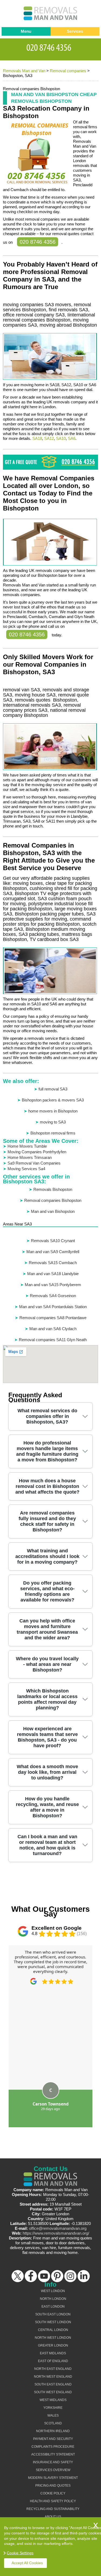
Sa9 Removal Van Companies (34, 1163)
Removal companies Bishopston (53, 1200)
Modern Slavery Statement (53, 2478)
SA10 (61, 438)
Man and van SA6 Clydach (53, 1329)
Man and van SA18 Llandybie (53, 1274)
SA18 (37, 438)
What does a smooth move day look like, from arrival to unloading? (47, 1772)
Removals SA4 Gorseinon (53, 1296)
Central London (53, 2330)
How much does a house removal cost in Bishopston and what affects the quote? (47, 1486)
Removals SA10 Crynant (53, 1241)
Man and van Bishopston (53, 1211)
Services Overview (53, 2470)
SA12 (49, 438)
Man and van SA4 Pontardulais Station (53, 1307)
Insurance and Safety (53, 2462)
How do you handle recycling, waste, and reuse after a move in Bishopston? (47, 1807)
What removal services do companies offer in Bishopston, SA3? (47, 1416)
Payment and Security (53, 2439)
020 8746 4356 (38, 242)
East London (53, 2307)
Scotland (53, 2423)
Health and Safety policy (53, 2501)
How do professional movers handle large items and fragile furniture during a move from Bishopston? (47, 1451)
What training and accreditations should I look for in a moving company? (47, 1556)
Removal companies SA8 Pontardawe (53, 1318)
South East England (53, 2384)
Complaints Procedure (53, 2447)
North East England (53, 2369)
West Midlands (53, 2400)
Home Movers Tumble (27, 1146)
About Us (53, 2517)
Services (75, 31)
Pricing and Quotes (53, 2486)
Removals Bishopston (53, 1189)
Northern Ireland (53, 2431)
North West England (53, 2377)
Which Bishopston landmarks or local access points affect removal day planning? (47, 1699)
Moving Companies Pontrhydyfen (37, 1152)
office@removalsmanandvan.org (58, 2228)
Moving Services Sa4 (26, 1169)
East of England (53, 2361)
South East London (53, 2314)
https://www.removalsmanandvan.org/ (56, 2233)
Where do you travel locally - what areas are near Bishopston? (47, 1664)
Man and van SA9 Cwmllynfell (53, 1252)
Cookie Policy (53, 2493)
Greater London (53, 2345)
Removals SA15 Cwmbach (53, 1263)
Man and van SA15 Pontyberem (53, 1285)
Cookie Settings (20, 2553)
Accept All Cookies (27, 2563)
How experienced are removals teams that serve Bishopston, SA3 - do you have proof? (47, 1737)
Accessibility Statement (53, 2454)
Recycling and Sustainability (53, 2509)
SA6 (72, 438)
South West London (53, 2322)
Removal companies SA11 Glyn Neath (53, 1340)
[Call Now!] (51, 47)
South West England (53, 2392)
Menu (26, 31)
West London (53, 2291)
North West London (53, 2338)
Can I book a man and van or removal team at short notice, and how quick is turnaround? (47, 1845)
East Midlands (53, 2353)
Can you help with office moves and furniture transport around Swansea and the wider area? (47, 1629)
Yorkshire (53, 2408)
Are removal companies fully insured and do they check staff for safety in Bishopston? (47, 1521)
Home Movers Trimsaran (30, 1157)
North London (53, 2299)
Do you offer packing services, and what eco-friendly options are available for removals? (47, 1591)
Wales (53, 2416)
